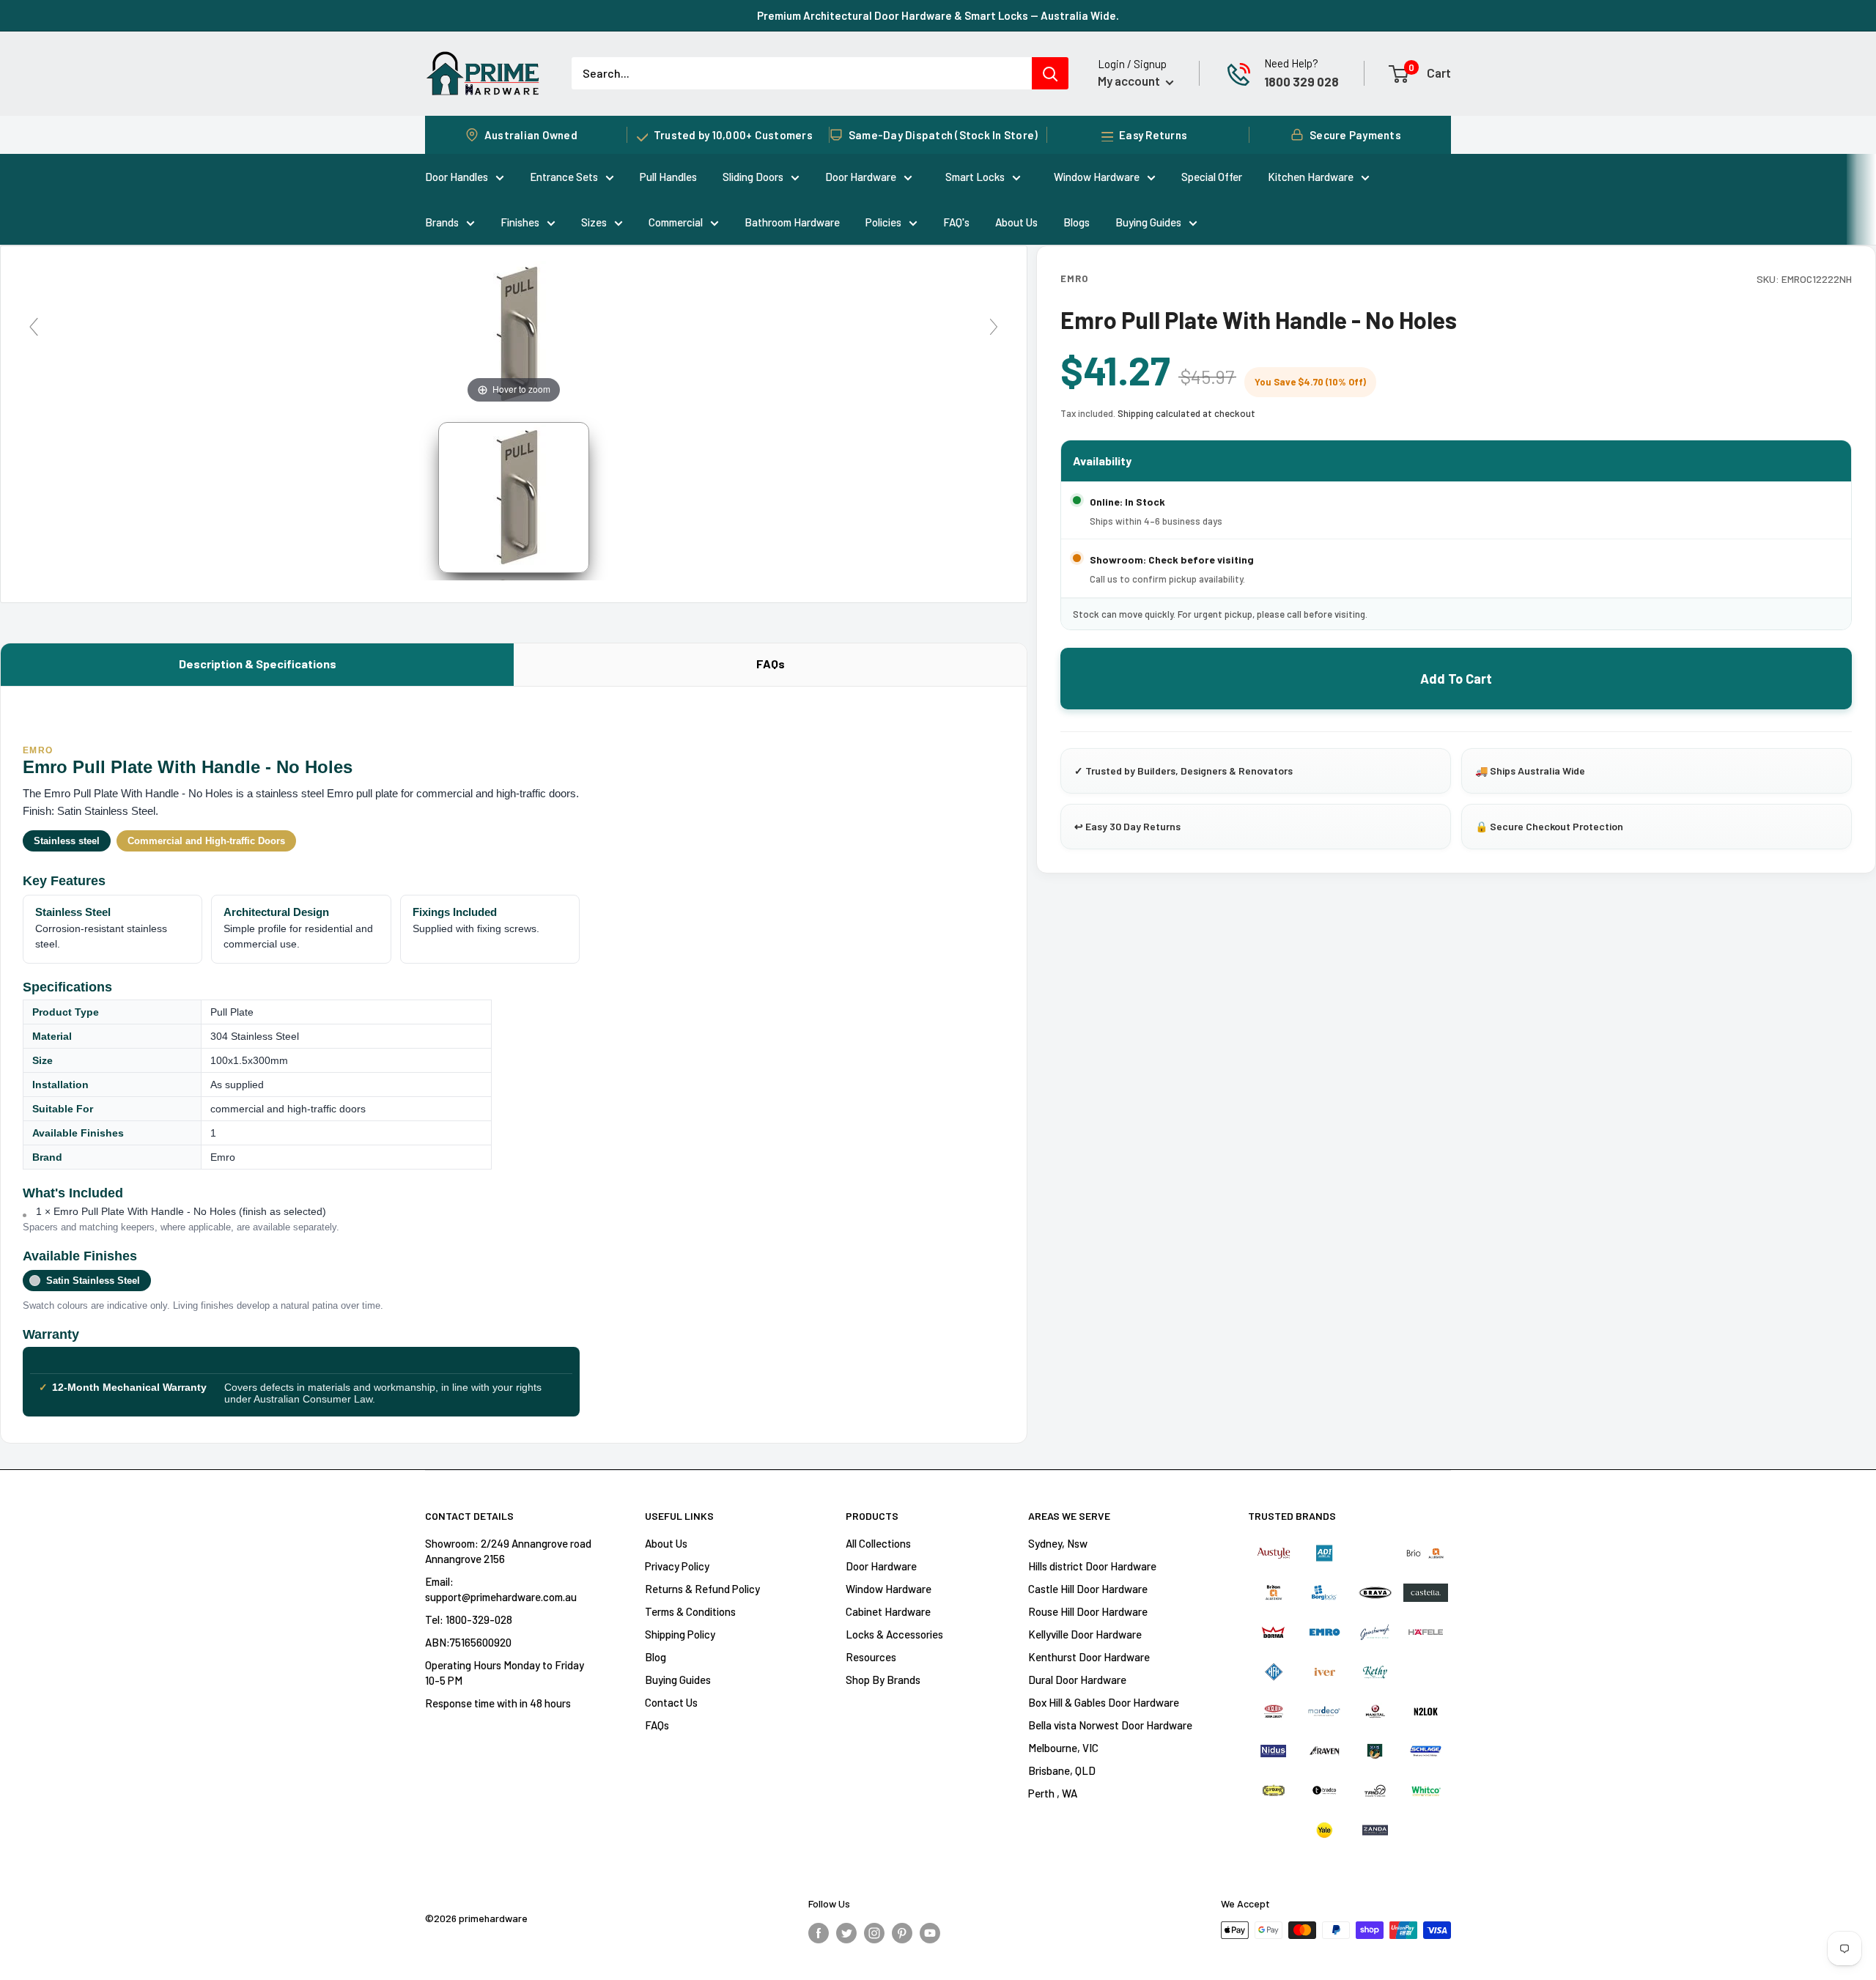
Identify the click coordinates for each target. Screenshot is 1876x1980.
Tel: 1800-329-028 (469, 1619)
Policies (883, 222)
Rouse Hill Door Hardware (1088, 1611)
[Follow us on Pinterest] (902, 1932)
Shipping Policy (680, 1634)
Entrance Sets (564, 177)
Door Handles (457, 177)
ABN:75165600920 (468, 1642)
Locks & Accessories (894, 1634)
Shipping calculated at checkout (1186, 413)
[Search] (1050, 73)
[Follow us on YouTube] (930, 1932)
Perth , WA (1053, 1793)
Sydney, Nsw (1058, 1543)
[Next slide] (994, 327)
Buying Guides (1148, 222)
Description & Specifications (258, 664)
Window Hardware (1097, 177)
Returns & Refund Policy (702, 1589)
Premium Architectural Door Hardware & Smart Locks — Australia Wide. (938, 15)
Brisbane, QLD (1062, 1770)
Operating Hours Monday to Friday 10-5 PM (505, 1673)
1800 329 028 (1301, 81)
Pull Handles (668, 177)
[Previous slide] (34, 327)
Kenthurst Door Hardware (1089, 1657)
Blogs (1077, 222)
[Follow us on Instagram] (874, 1932)
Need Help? (1291, 63)
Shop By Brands (883, 1680)
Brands (442, 222)
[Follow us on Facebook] (819, 1932)
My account (1130, 81)
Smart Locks (975, 177)
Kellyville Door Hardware (1085, 1634)
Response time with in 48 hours (498, 1703)
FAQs (771, 664)
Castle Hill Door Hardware (1088, 1589)
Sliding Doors (753, 177)
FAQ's (956, 222)
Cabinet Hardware (888, 1611)
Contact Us (671, 1702)
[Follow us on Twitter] (846, 1932)
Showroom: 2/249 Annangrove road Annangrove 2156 (508, 1551)
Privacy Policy (677, 1566)
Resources (871, 1657)
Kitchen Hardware (1311, 177)
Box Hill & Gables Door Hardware (1104, 1702)
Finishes (520, 222)
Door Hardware (861, 177)
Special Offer (1212, 177)
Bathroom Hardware (792, 222)
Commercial (676, 222)
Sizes (594, 222)
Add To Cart (1456, 679)
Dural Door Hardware (1077, 1680)
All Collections (878, 1543)
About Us (1016, 222)
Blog (656, 1657)
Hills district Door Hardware (1092, 1566)
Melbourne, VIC (1063, 1748)
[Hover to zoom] (514, 332)
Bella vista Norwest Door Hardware (1110, 1725)
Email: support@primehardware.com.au (501, 1589)
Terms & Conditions (690, 1611)
